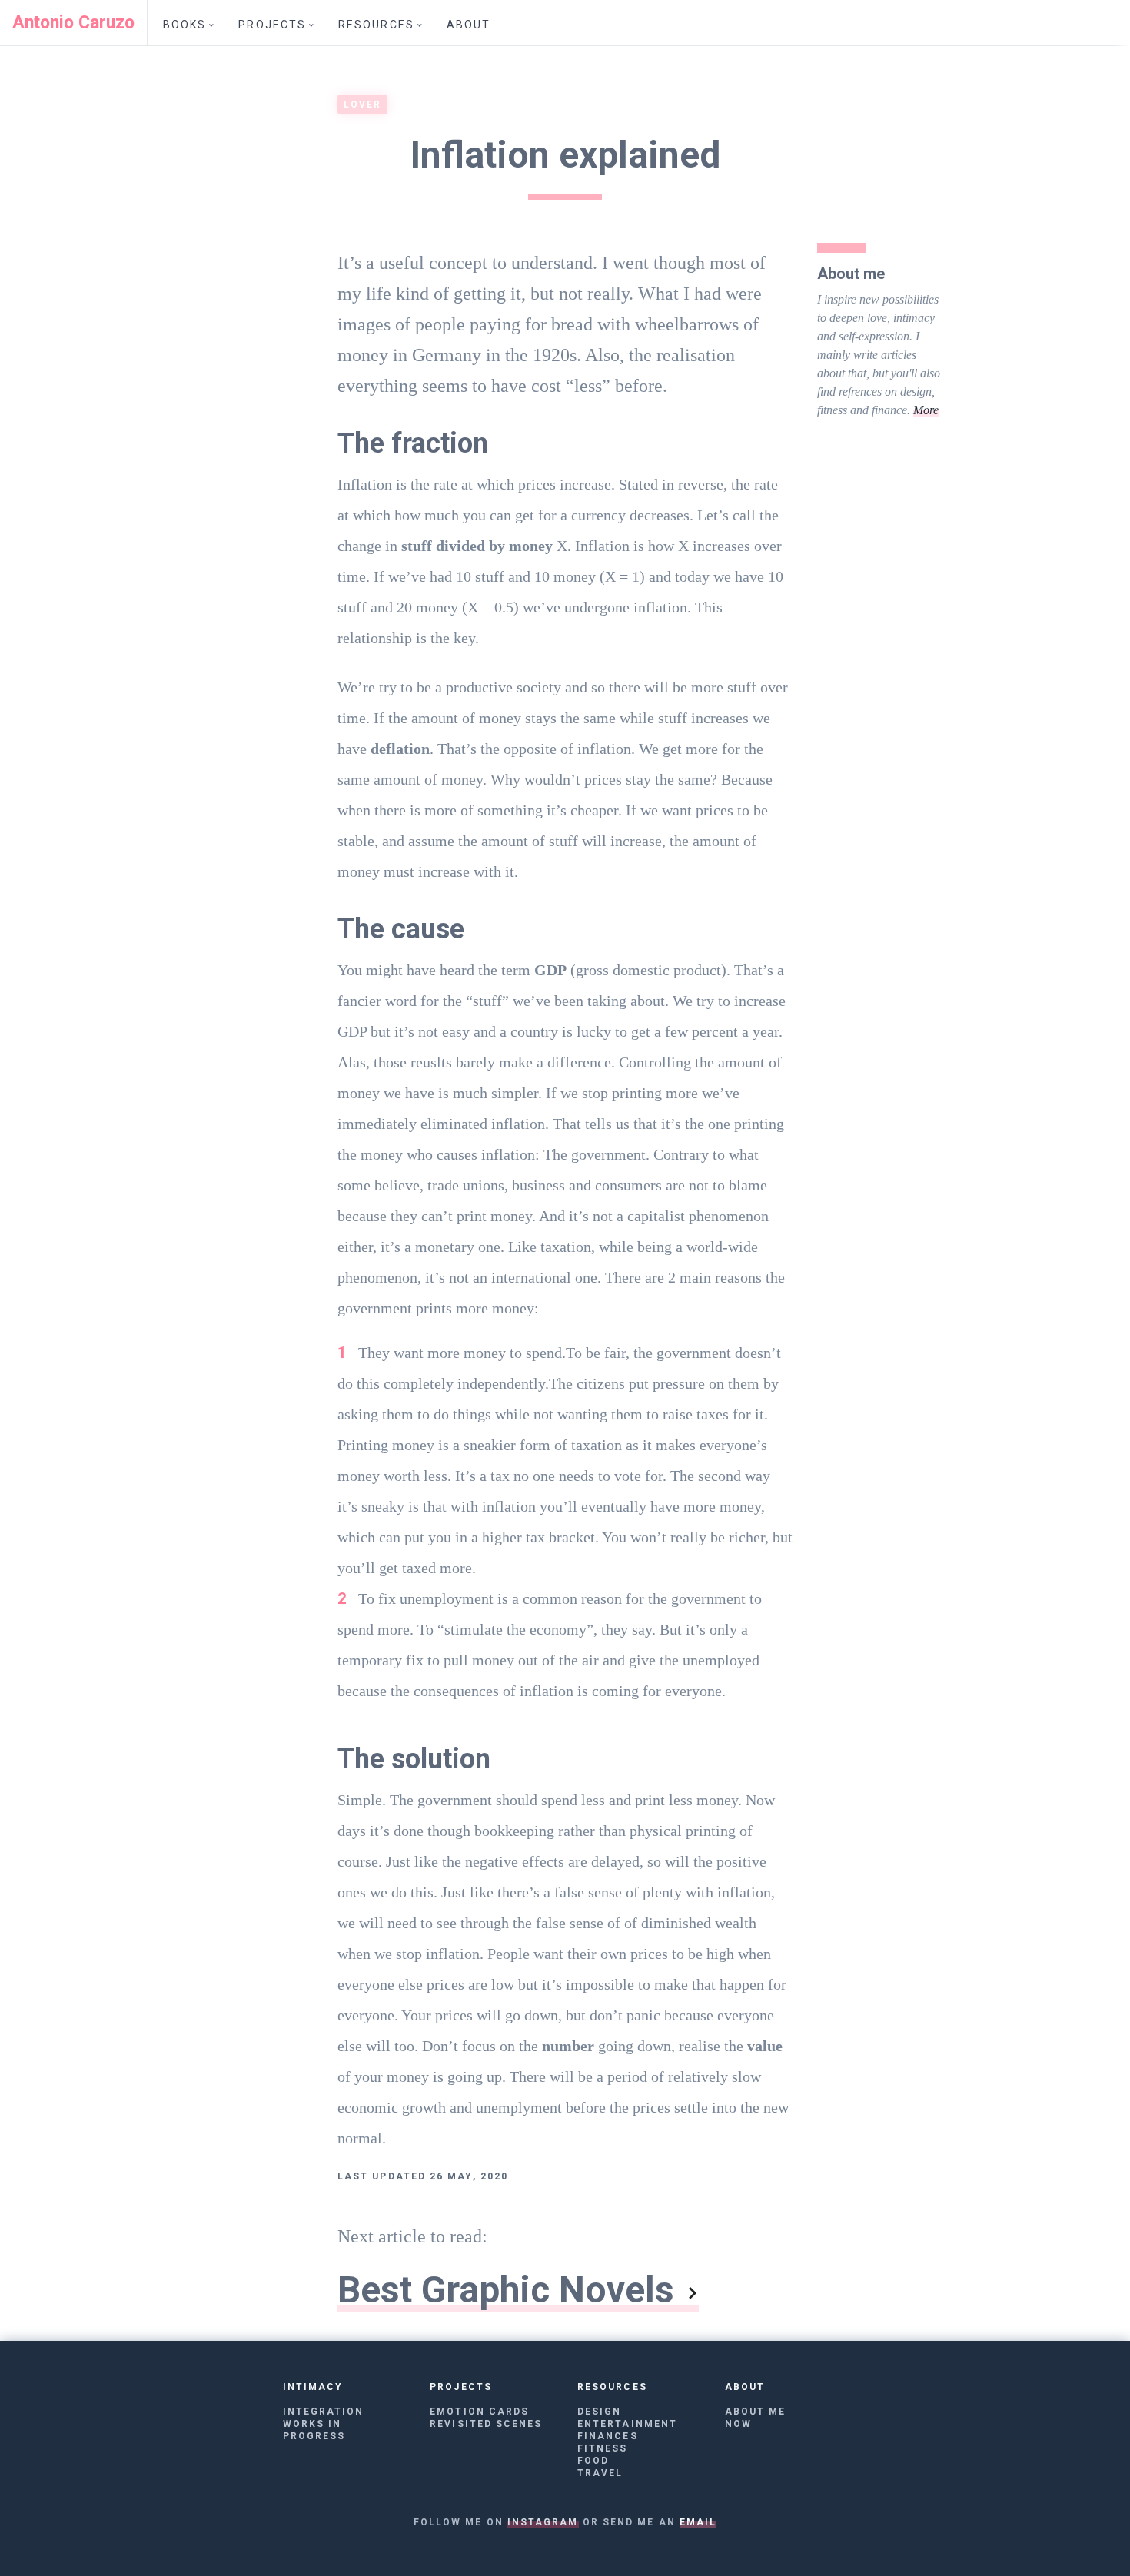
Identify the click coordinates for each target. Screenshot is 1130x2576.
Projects (272, 25)
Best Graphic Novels (506, 2290)
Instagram (543, 2522)
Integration (324, 2412)
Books (184, 25)
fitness (603, 2448)
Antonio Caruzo (73, 23)
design (599, 2412)
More (926, 410)
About (469, 25)
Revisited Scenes (486, 2424)
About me (756, 2412)
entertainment (627, 2424)
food (593, 2461)
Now (738, 2424)
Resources (376, 25)
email (698, 2522)
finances (608, 2436)
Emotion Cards (479, 2412)
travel (600, 2473)
